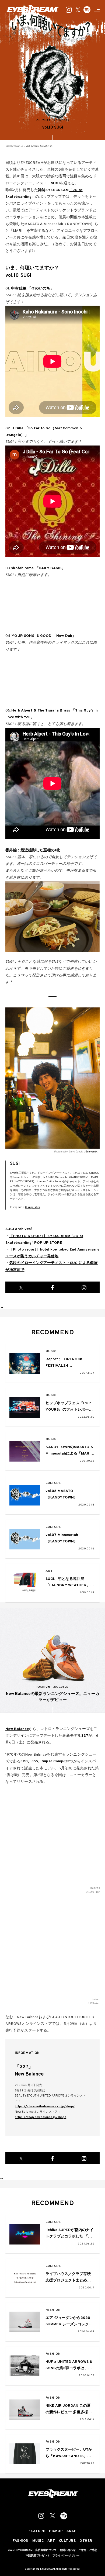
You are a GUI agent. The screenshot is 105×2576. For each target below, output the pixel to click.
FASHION (53, 2310)
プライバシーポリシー (66, 2556)
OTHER (86, 2541)
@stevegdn (91, 1152)
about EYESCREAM (20, 2550)
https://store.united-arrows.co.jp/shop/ (45, 2107)
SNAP (71, 2531)
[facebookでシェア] (53, 1287)
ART (49, 1571)
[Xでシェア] (21, 1287)
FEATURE (37, 2531)
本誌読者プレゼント (38, 2556)
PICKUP (56, 2531)
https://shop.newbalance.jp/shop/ (41, 2117)
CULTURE (53, 1483)
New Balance (17, 1729)
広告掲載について (46, 2550)
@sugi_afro (33, 1207)
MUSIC (51, 1351)
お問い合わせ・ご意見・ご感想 (78, 2550)
